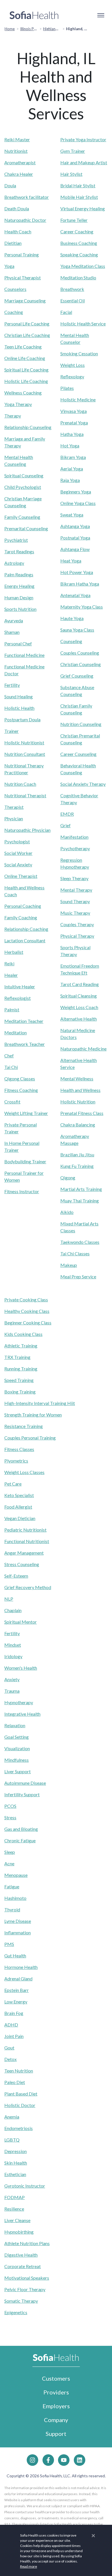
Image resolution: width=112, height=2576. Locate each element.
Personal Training (22, 254)
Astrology (14, 563)
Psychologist (17, 841)
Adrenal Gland (18, 1979)
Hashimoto (15, 1898)
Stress (10, 1817)
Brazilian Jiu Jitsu (77, 1154)
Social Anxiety (18, 864)
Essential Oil (73, 301)
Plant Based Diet (21, 2094)
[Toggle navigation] (101, 15)
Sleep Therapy (74, 878)
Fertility (12, 685)
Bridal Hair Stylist (78, 185)
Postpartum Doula (22, 719)
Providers (56, 2392)
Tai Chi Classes (75, 1253)
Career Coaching (77, 231)
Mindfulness (17, 1760)
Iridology (13, 1656)
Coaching (14, 312)
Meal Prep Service (78, 1276)
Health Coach (18, 231)
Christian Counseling (81, 664)
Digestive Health (21, 2255)
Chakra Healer (19, 174)
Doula (10, 185)
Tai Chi (11, 1067)
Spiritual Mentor (21, 1622)
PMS (9, 1944)
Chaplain (13, 1610)
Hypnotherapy (19, 1702)
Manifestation (74, 837)
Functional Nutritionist (27, 1541)
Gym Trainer (73, 151)
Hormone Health (21, 1967)
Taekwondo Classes (80, 1242)
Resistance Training (24, 1426)
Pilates (67, 388)
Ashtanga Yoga (75, 526)
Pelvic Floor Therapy (25, 2289)
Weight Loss (73, 365)
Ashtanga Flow (75, 549)
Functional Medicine (24, 655)
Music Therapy (75, 913)
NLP (9, 1599)
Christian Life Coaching (27, 335)
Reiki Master (17, 139)
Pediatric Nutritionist (25, 1530)
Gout (9, 2048)
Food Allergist (18, 1507)
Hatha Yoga (72, 434)
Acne (9, 1863)
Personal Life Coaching (27, 324)
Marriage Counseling (25, 301)
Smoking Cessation (79, 353)
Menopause (16, 1875)
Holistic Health (19, 708)
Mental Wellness (77, 1079)
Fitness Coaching (21, 1090)
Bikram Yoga (73, 457)
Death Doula (17, 208)
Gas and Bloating (21, 1829)
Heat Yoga (71, 561)
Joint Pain (14, 2036)
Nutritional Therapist (25, 795)
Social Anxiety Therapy (83, 784)
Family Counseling (22, 517)
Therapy (13, 416)
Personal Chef (18, 643)
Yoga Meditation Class (83, 266)
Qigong (68, 1178)
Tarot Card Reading (80, 984)
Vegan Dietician (20, 1518)
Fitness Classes (19, 1449)
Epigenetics (16, 2312)
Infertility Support (22, 1794)
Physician (14, 818)
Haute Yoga (72, 618)
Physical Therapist (23, 278)
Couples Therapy (77, 924)
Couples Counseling (80, 653)
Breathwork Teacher (25, 1044)
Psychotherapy (75, 848)
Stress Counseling (22, 1564)
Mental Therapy (76, 890)
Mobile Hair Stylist (79, 197)
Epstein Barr (17, 1990)
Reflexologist (18, 998)
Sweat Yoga (72, 515)
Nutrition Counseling (81, 724)
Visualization (17, 1748)
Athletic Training (21, 1346)
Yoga (9, 266)
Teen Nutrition (19, 2071)
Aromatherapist (20, 162)
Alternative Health (79, 1019)
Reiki (9, 963)
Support (56, 2434)
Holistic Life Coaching (26, 381)
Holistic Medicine (78, 400)
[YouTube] (64, 2460)
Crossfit (12, 1102)
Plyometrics (16, 1461)
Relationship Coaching (26, 929)
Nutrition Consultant (25, 754)
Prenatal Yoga (74, 423)
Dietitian (13, 243)
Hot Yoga (70, 446)
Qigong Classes (20, 1079)
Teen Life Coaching (23, 347)
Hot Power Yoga (77, 572)
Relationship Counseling (28, 427)
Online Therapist (21, 876)
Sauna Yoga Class (77, 630)
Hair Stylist (71, 174)
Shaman (12, 632)
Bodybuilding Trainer (25, 1161)
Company (56, 2420)
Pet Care (13, 1484)
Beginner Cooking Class (28, 1323)
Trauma (12, 1691)
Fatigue (12, 1886)
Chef (9, 1056)
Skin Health (16, 2163)
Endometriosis (19, 2128)
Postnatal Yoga (75, 538)
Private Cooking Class (26, 1300)
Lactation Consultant (25, 940)
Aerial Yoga (72, 469)
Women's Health (21, 1668)
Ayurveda (14, 620)
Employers (56, 2406)
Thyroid (12, 1909)
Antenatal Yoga (75, 595)
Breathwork (72, 289)
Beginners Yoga (76, 492)
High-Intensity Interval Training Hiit (40, 1403)
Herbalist (14, 952)
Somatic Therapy (21, 2301)
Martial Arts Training (81, 1189)
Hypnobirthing (19, 2232)
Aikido (67, 1212)
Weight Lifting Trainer (26, 1113)
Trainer (11, 731)
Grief (65, 825)
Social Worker (18, 853)
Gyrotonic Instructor (25, 2186)
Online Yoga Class (78, 503)
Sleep (10, 1852)
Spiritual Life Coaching (26, 370)
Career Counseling (78, 754)
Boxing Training (20, 1392)
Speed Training (19, 1380)
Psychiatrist (16, 540)
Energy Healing (19, 586)
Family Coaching (21, 917)
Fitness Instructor (22, 1191)
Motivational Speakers (27, 2278)
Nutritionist (16, 151)
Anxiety (12, 1679)
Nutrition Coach (20, 784)
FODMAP (15, 2197)
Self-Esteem (16, 1576)
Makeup (69, 1265)
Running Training (21, 1369)
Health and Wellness (80, 1090)
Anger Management (24, 1553)
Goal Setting (17, 1737)
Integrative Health (22, 1714)
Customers (56, 2378)
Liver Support (18, 1771)
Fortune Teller (74, 220)
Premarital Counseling (26, 528)
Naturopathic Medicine (83, 1049)
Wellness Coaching (23, 393)
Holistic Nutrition (78, 1102)
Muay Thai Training (80, 1201)
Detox (10, 2059)
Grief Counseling (77, 676)
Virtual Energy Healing (83, 208)
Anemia (12, 2117)
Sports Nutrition (20, 609)
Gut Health (15, 1956)
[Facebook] (48, 2460)
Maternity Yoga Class (82, 607)
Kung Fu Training (77, 1166)
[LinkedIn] (80, 2460)
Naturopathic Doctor (25, 220)
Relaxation (15, 1725)
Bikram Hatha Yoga (80, 584)
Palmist (12, 1009)
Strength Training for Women (33, 1415)
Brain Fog (14, 2013)
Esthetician (15, 2174)
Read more (29, 2566)
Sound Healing (19, 696)
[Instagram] (32, 2460)
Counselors (15, 289)
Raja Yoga (70, 480)
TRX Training (17, 1357)
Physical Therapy (77, 936)
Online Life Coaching (25, 358)
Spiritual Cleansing (79, 996)
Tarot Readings (19, 551)
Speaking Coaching (79, 254)
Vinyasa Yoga (74, 411)
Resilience (14, 2209)
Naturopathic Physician (27, 830)
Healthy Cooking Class (27, 1311)
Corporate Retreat (23, 2266)
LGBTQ (12, 2140)
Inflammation (18, 1933)
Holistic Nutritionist (24, 742)
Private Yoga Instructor (83, 139)
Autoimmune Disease (25, 1783)
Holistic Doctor (20, 2105)
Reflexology (72, 376)
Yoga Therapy (18, 404)
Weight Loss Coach (79, 1007)
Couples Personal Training (30, 1438)
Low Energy (16, 2002)
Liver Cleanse (17, 2220)
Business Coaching (79, 243)
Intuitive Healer (20, 986)
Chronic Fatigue (20, 1840)
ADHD (11, 2025)
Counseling (71, 641)
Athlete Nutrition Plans (27, 2243)
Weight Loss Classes (24, 1472)
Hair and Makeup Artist (84, 162)
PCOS (10, 1806)
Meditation (16, 1033)
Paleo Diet (15, 2082)
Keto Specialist (19, 1495)
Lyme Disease (18, 1921)
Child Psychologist (23, 487)
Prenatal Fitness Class (82, 1113)
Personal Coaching (23, 906)
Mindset (13, 1645)
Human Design (19, 597)
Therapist (14, 807)
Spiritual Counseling (24, 475)
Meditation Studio (78, 278)
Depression (16, 2151)
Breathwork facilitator (27, 197)
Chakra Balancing (78, 1125)
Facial (66, 312)
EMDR (67, 814)
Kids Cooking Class (23, 1334)
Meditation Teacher (24, 1021)
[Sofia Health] (34, 15)
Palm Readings (19, 574)
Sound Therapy (75, 901)
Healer (11, 975)
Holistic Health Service (83, 324)
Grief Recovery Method (28, 1587)
